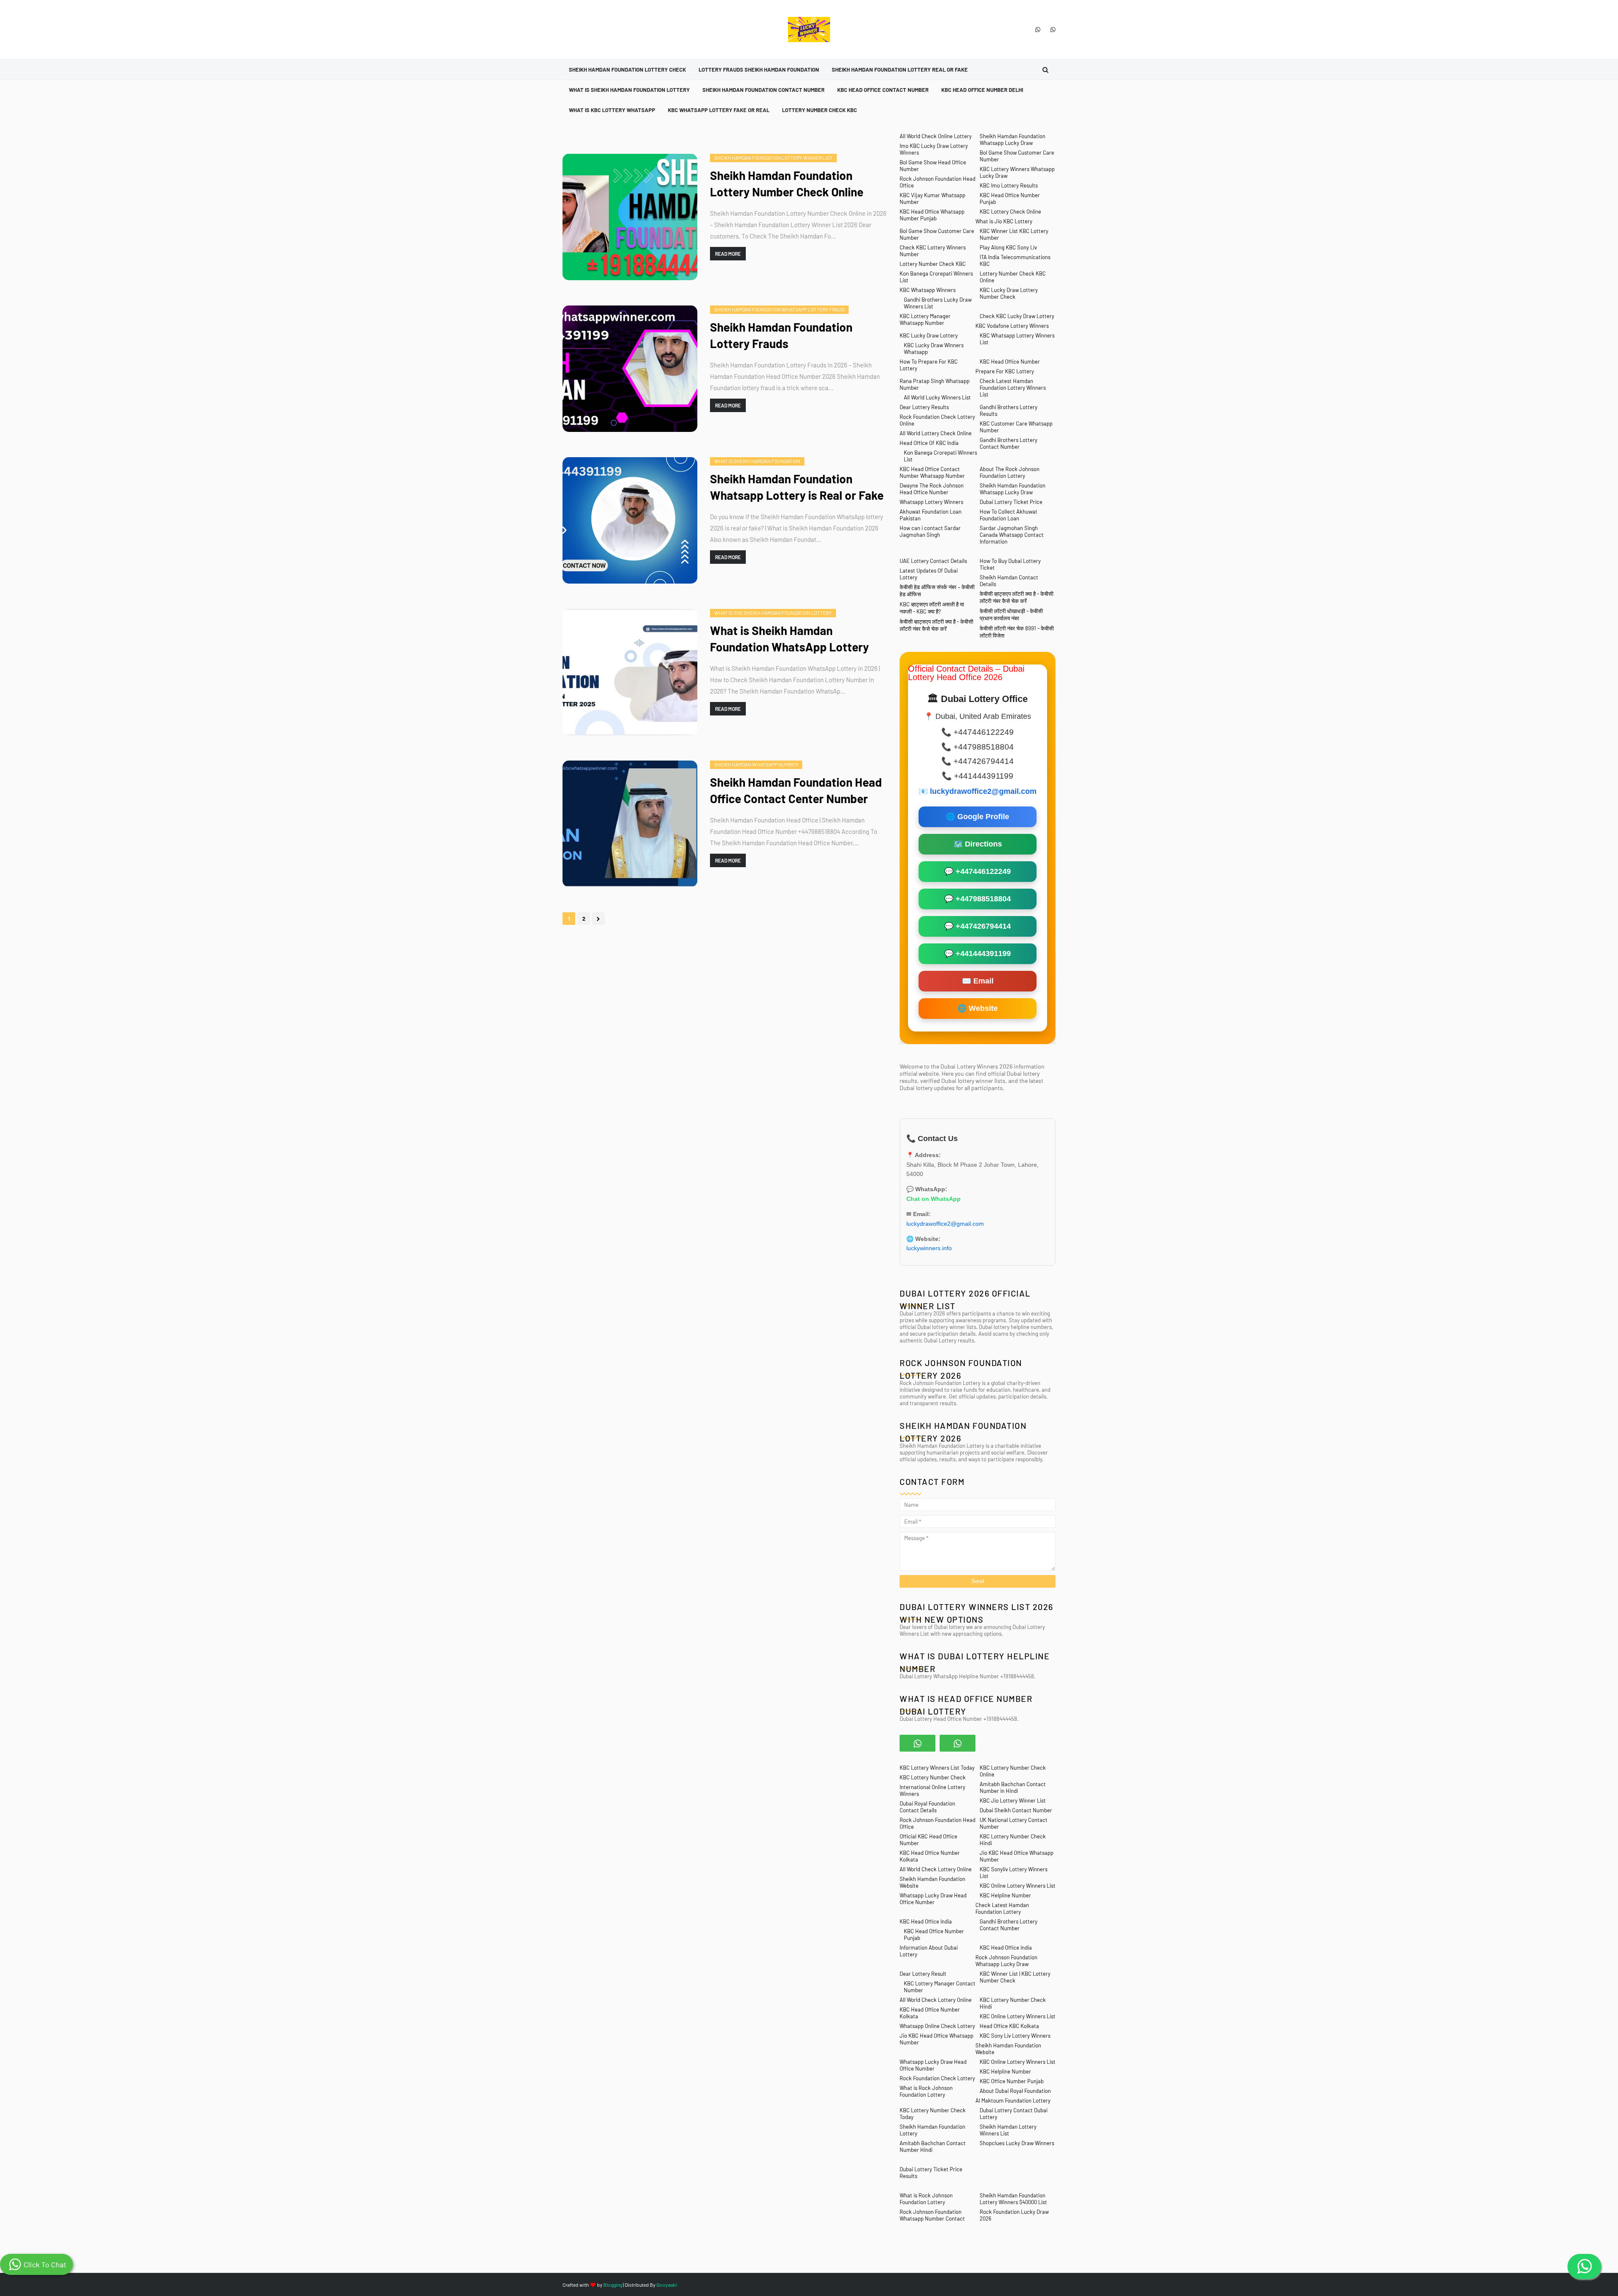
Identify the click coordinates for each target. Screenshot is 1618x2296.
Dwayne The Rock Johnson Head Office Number (932, 489)
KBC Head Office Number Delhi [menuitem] (982, 90)
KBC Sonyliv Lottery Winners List (1014, 1873)
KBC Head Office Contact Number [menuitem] (883, 90)
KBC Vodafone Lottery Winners (1012, 326)
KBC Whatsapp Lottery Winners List (1017, 339)
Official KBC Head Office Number (928, 1840)
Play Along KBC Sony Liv (1008, 247)
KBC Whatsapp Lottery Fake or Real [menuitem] (719, 110)
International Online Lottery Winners (932, 1790)
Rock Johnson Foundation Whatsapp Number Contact (932, 2215)
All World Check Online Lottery (936, 136)
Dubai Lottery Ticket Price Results (931, 2173)
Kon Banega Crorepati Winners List (936, 277)
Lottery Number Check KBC (933, 264)
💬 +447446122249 (978, 871)
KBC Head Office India (926, 1921)
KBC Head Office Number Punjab (1010, 198)
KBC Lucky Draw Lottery (929, 335)
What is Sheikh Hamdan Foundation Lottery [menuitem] (629, 90)
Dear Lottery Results (924, 407)
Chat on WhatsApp (934, 1199)
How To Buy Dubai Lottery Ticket (1010, 564)
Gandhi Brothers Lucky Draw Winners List (938, 303)
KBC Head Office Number (1010, 362)
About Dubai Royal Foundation (1015, 2091)
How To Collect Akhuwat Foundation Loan (1009, 515)
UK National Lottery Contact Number (1014, 1823)
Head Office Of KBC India (929, 443)
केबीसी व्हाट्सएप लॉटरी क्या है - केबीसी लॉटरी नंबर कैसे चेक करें (1017, 597)
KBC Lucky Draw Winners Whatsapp (934, 348)
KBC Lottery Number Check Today (933, 2114)
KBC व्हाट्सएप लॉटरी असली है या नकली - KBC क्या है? (932, 608)
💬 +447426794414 (978, 926)
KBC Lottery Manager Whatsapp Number (925, 319)
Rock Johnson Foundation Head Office (938, 182)
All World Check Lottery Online (936, 1869)
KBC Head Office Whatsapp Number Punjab (932, 215)
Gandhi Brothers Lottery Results (1009, 410)
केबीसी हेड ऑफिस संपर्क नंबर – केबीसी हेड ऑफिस (937, 591)
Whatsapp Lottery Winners (931, 502)
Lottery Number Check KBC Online (1013, 277)
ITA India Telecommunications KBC (1015, 260)
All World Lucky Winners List (937, 397)
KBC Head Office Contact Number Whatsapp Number (932, 472)
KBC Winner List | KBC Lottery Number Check (1015, 1977)
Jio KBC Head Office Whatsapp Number (1017, 1856)
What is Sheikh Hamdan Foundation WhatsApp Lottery (789, 639)
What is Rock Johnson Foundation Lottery (926, 2091)
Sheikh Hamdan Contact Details (1009, 581)
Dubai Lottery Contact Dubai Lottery (1014, 2114)
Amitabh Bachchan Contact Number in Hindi (1013, 1787)
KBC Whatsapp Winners (928, 290)
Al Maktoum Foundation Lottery (1013, 2100)
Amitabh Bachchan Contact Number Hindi (933, 2146)
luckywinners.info (930, 1248)
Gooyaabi (667, 2285)
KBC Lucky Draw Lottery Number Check (1009, 293)
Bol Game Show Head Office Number (933, 166)
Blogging (613, 2285)
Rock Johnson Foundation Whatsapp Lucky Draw (1006, 1961)
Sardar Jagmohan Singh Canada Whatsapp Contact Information (1012, 535)
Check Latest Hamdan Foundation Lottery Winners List (1013, 388)
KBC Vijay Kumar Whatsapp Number (932, 198)
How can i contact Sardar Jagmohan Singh (930, 531)
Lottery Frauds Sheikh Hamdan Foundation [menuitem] (759, 70)
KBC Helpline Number (1005, 1895)
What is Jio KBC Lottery (1004, 221)
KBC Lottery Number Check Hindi (1013, 1840)
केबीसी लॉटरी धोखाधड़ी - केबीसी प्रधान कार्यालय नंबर (1011, 615)
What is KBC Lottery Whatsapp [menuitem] (612, 110)
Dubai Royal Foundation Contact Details (927, 1807)
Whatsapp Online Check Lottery (937, 2026)
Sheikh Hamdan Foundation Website (932, 1882)
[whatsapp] (1038, 29)
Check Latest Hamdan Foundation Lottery (1002, 1908)
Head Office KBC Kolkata (1009, 2026)
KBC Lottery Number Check (933, 1777)
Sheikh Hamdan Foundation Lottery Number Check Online (787, 184)
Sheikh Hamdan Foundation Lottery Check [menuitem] (627, 70)
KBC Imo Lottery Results (1009, 185)
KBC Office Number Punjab (1012, 2081)
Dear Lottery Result (923, 1974)
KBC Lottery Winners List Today (937, 1768)
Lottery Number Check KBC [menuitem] (820, 110)
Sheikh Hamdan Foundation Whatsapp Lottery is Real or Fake (797, 487)
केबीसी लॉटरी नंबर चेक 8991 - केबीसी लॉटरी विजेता (1017, 632)
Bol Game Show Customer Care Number (1017, 156)
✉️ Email (978, 981)
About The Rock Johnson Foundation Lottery (1010, 472)
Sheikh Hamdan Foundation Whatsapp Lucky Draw (1013, 139)
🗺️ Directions (978, 844)
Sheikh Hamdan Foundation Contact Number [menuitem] (763, 90)
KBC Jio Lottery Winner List (1013, 1800)
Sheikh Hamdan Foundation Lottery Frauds (781, 335)
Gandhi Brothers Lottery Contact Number (1009, 443)
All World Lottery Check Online (936, 433)
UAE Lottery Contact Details (933, 561)
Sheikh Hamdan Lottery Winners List (1008, 2130)
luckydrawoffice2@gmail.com (983, 791)
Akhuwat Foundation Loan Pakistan (931, 515)
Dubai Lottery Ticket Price (1011, 502)
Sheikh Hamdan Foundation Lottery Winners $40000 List (1013, 2199)
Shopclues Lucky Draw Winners (1017, 2143)
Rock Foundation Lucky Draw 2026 (1014, 2215)
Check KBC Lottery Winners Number (933, 251)
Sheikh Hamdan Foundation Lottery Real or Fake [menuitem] (900, 70)
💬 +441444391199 (978, 954)
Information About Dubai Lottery (929, 1951)
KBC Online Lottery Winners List (1018, 1886)
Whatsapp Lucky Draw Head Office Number (933, 1899)
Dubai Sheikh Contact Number (1016, 1810)
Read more (728, 254)
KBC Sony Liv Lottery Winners (1015, 2036)
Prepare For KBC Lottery (1005, 371)
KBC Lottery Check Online (1010, 212)
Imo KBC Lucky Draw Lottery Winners (934, 149)
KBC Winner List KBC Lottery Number (1014, 234)
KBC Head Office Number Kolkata (930, 1856)
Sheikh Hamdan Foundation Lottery (932, 2130)
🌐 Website (978, 1008)
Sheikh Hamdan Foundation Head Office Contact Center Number (796, 790)
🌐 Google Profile (978, 817)
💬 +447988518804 (978, 899)
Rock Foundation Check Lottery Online (937, 420)
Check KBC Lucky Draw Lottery (1017, 316)
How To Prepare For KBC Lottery (929, 365)
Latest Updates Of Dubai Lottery (929, 574)
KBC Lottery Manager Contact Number (940, 1987)
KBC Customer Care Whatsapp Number (1016, 427)
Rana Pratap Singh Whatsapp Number (935, 384)
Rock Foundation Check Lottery (937, 2078)
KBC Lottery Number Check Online (1013, 1771)
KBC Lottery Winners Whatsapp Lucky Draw (1017, 172)
